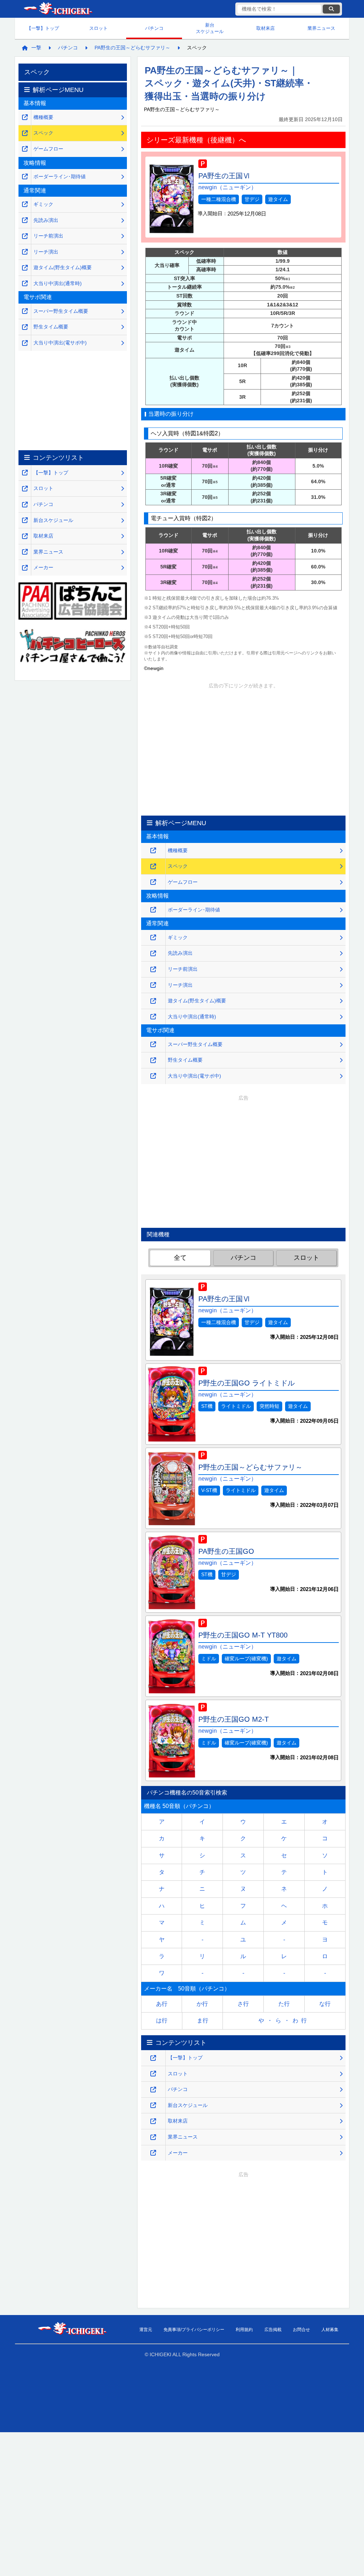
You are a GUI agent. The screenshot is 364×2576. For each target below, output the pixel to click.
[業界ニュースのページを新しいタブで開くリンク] (153, 2137)
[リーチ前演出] (153, 970)
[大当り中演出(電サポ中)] (153, 1076)
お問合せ (301, 2330)
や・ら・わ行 (284, 2021)
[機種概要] (153, 851)
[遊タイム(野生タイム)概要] (153, 1001)
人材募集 (330, 2330)
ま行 (203, 2021)
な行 (325, 2004)
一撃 (36, 48)
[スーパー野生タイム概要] (153, 1044)
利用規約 (244, 2330)
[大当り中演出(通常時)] (153, 1017)
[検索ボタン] (331, 9)
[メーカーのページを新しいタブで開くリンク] (153, 2153)
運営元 (146, 2330)
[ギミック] (153, 938)
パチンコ (154, 28)
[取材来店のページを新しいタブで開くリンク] (153, 2121)
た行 (284, 2004)
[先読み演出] (153, 954)
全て (180, 1258)
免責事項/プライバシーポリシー (194, 2330)
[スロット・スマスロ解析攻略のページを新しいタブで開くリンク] (153, 2074)
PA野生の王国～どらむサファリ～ (132, 48)
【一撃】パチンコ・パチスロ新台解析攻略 (58, 9)
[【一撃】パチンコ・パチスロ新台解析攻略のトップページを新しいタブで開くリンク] (153, 2058)
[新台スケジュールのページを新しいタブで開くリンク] (153, 2105)
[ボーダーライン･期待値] (153, 910)
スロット (98, 28)
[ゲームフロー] (153, 882)
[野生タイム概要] (153, 1060)
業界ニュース (321, 28)
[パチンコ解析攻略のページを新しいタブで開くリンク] (153, 2090)
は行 (162, 2021)
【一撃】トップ (43, 28)
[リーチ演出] (153, 985)
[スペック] (153, 867)
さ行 (243, 2004)
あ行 (162, 2004)
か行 (202, 2004)
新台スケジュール (210, 28)
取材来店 (266, 28)
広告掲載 (273, 2330)
